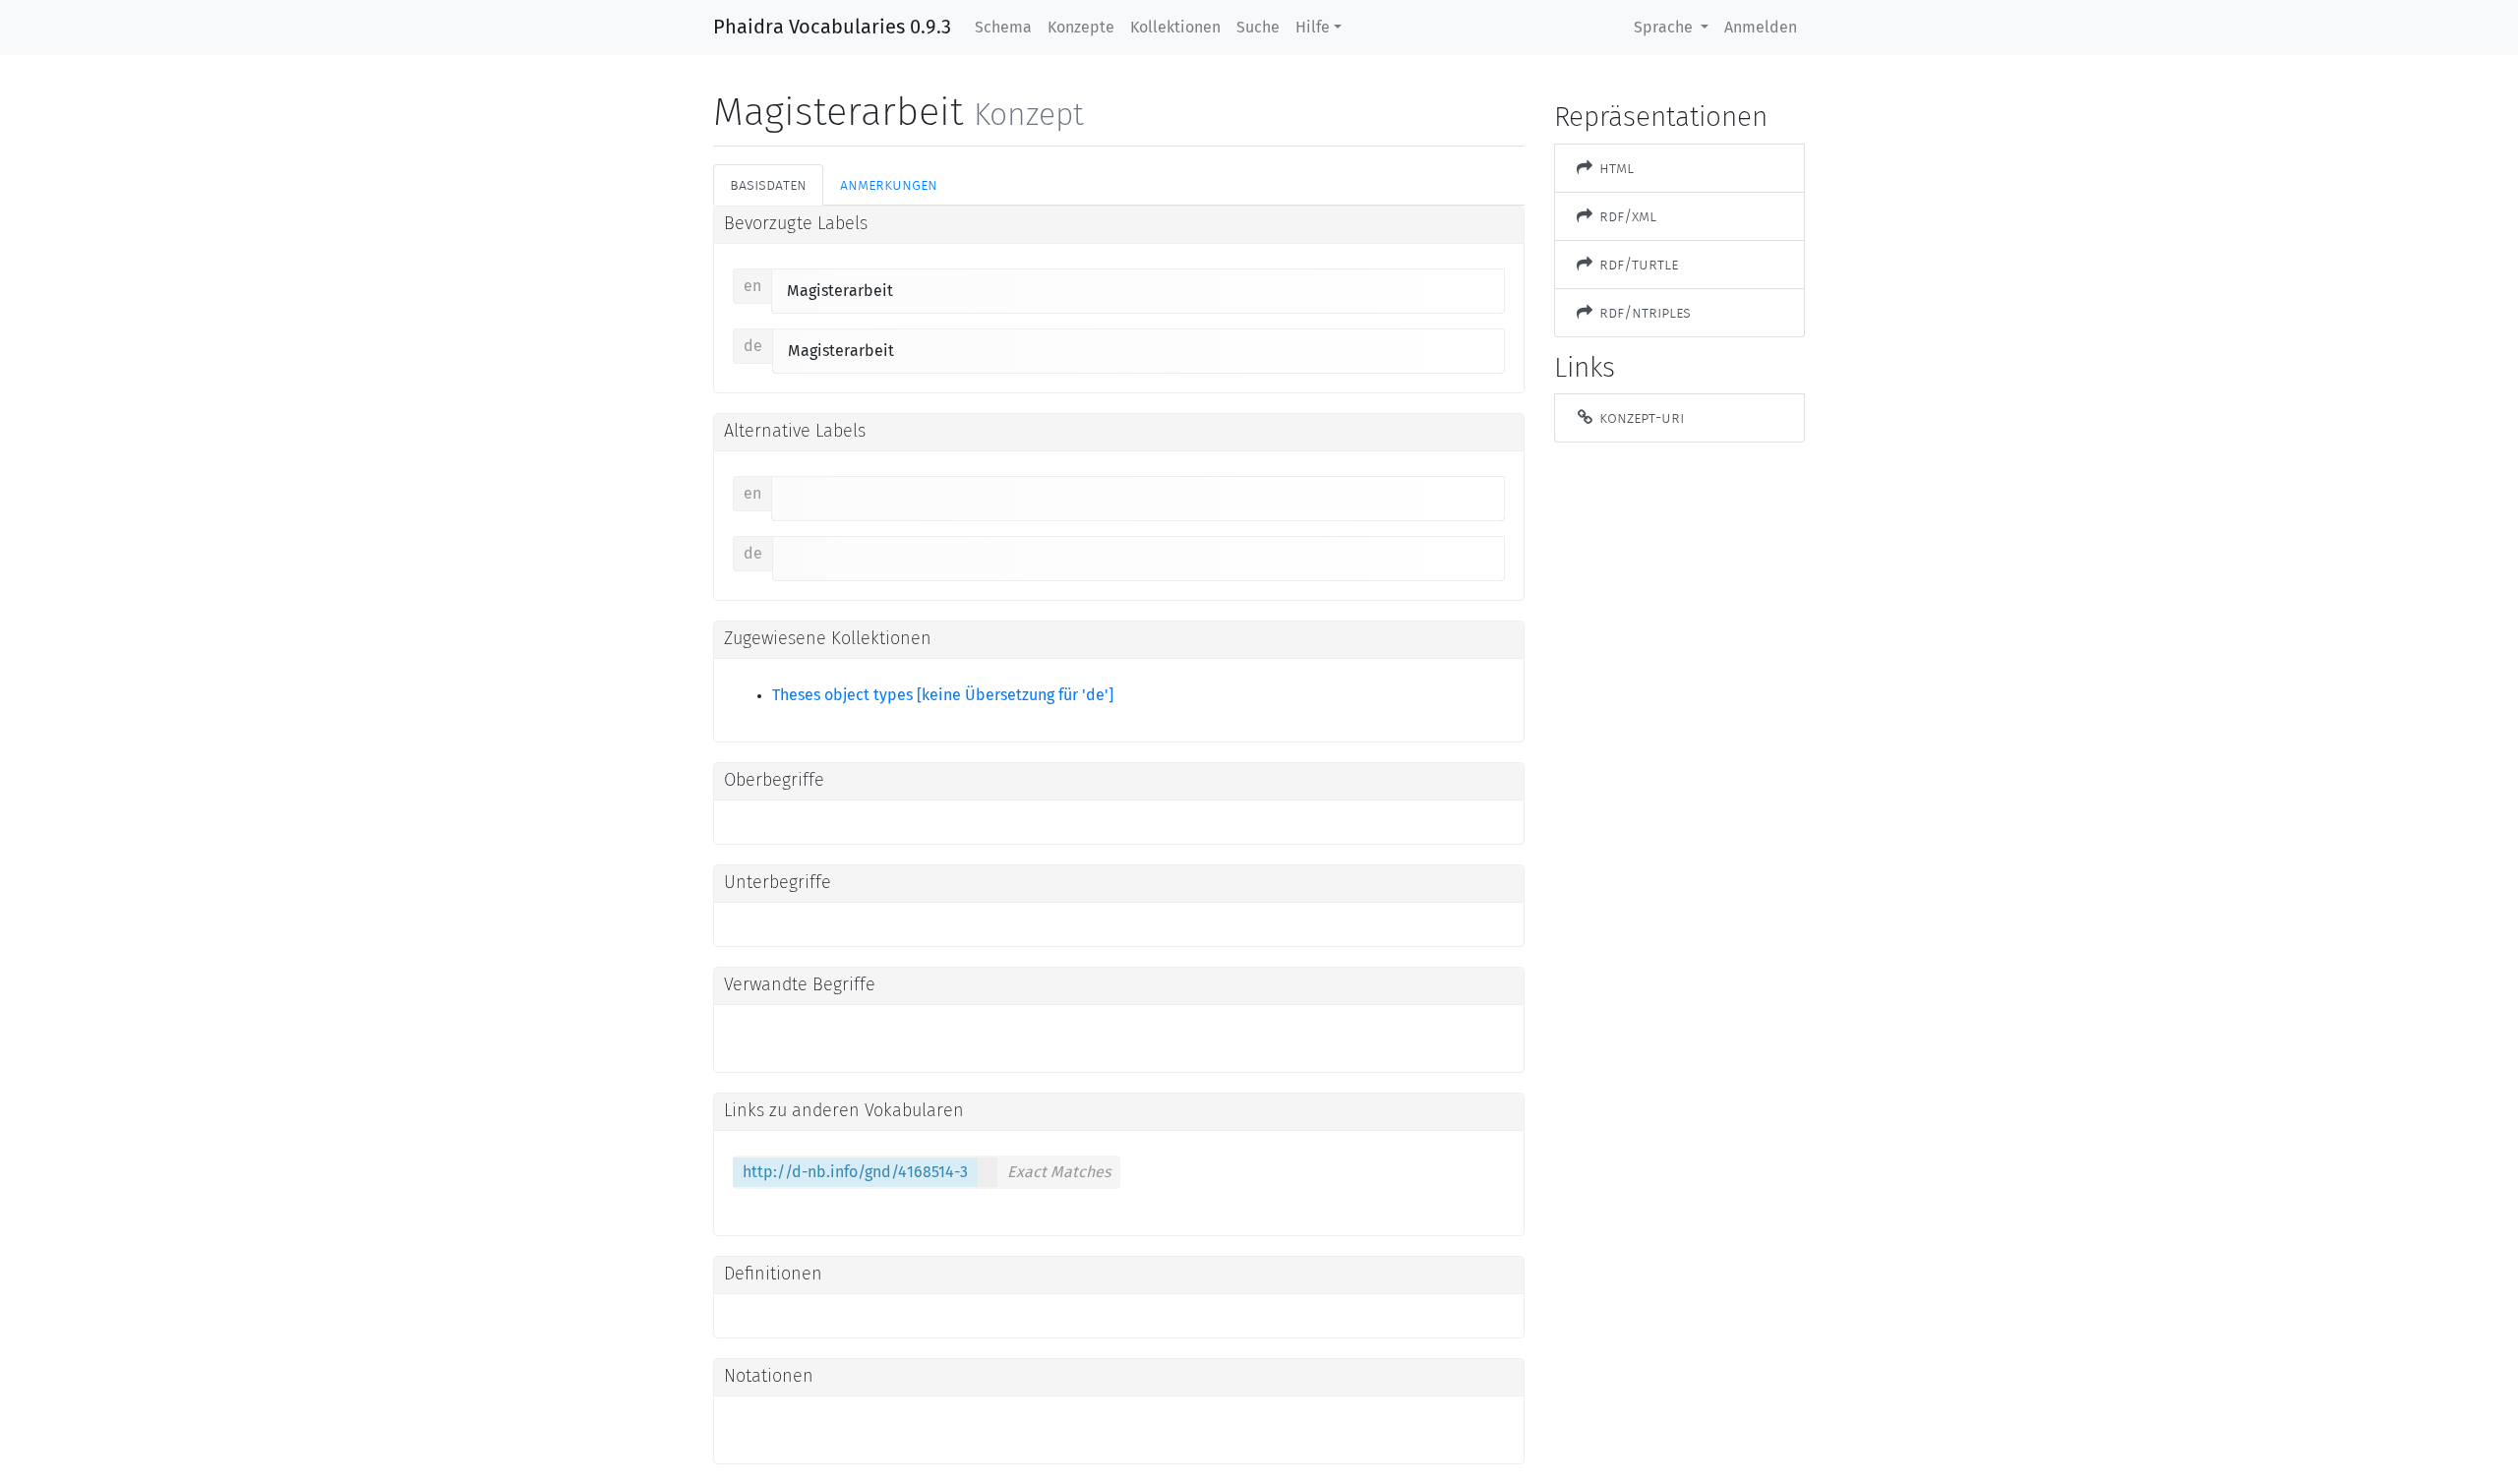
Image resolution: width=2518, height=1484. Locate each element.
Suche (1258, 28)
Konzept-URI (1640, 417)
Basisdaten (768, 184)
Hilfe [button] (1313, 28)
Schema (1003, 28)
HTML (1615, 168)
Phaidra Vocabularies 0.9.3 (832, 28)
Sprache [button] (1665, 28)
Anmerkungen (889, 184)
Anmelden (1761, 28)
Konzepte (1081, 28)
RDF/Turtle (1637, 264)
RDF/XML (1626, 216)
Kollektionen (1175, 28)
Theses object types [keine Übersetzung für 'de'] (943, 695)
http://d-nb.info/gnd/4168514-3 (855, 1172)
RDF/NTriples (1643, 312)
